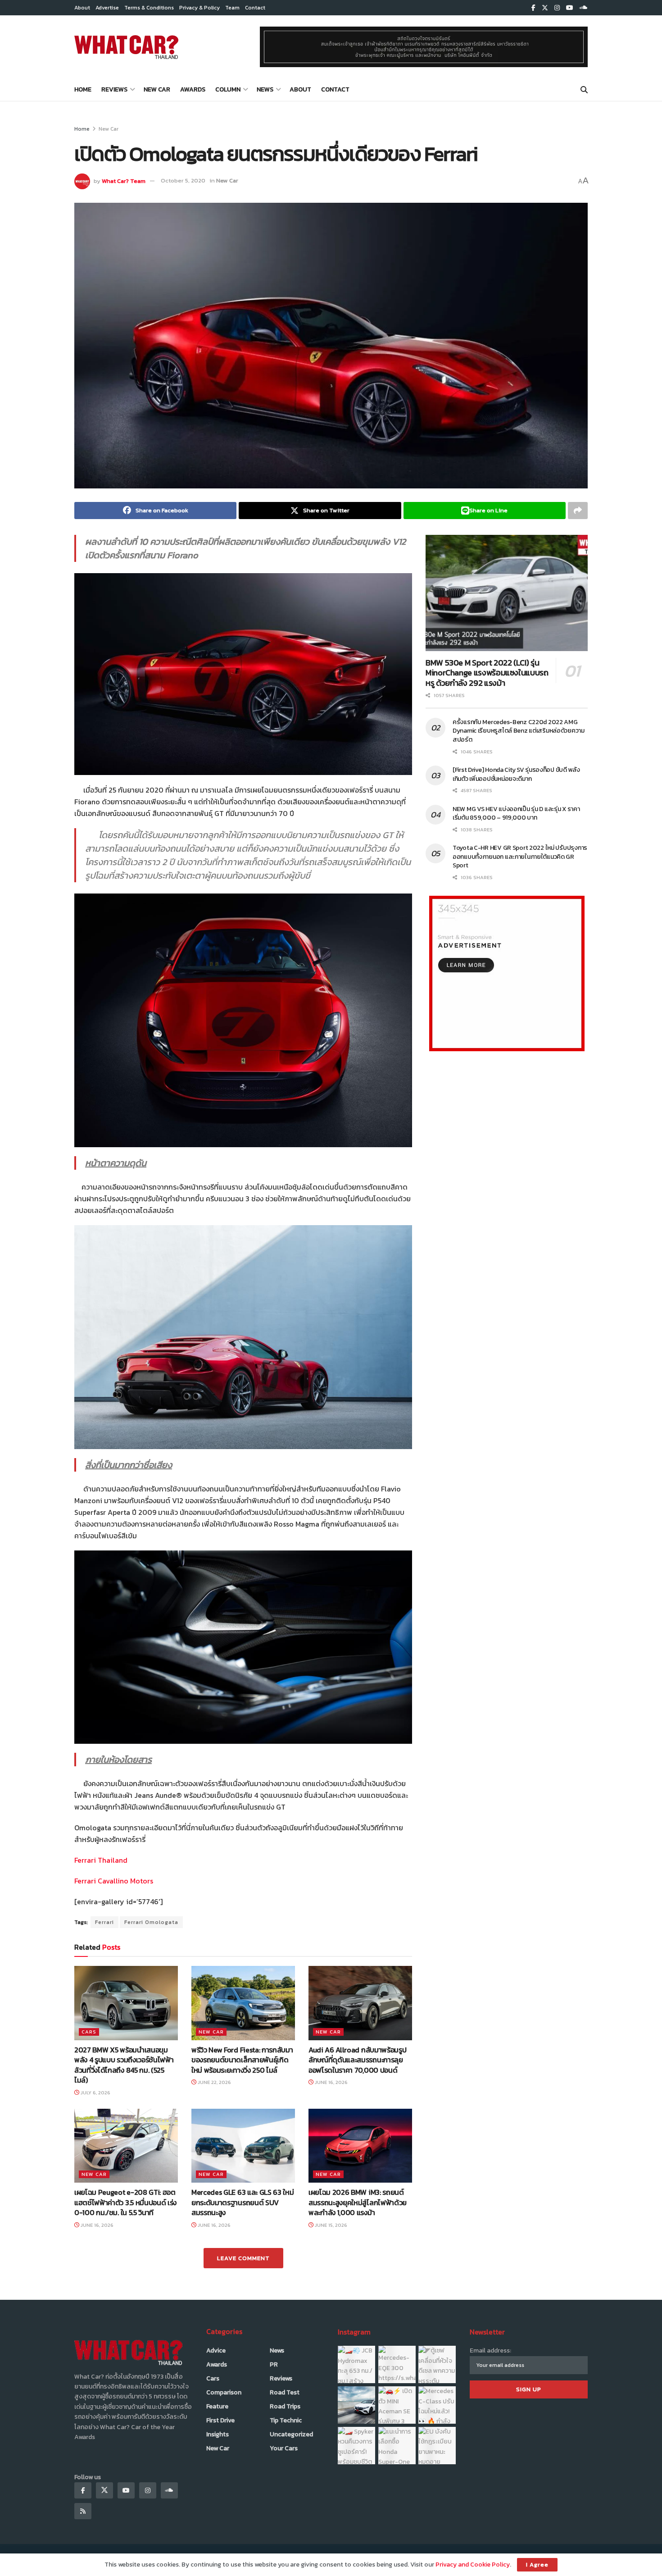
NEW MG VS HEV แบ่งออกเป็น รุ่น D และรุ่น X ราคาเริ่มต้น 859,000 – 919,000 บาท (516, 814)
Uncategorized (291, 2434)
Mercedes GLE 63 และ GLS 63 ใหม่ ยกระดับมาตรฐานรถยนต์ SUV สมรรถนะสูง (243, 2202)
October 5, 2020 (183, 180)
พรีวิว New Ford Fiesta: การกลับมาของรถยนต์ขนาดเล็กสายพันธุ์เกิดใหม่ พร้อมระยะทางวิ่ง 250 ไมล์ (242, 2060)
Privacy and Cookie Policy (473, 2565)
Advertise (107, 8)
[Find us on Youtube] (570, 8)
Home (83, 89)
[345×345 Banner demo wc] (507, 973)
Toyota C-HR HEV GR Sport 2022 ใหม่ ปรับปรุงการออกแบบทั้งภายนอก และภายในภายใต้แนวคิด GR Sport (520, 857)
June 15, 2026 (330, 2225)
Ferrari (104, 1922)
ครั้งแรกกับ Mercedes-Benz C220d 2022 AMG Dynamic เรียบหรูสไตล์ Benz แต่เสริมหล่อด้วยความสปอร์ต (519, 731)
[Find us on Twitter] (545, 8)
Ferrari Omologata (151, 1922)
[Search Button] (584, 90)
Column (228, 89)
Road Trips (285, 2406)
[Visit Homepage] (126, 47)
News (265, 89)
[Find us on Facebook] (533, 8)
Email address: (490, 2350)
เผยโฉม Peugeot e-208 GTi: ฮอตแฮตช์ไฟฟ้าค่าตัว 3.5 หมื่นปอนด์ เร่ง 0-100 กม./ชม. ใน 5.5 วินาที (125, 2202)
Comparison (224, 2392)
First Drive (220, 2420)
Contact (255, 8)
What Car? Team (124, 180)
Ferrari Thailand (101, 1860)
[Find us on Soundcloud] (584, 8)
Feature (217, 2406)
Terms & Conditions (149, 8)
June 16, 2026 (331, 2082)
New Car (157, 89)
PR (274, 2364)
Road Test (285, 2392)
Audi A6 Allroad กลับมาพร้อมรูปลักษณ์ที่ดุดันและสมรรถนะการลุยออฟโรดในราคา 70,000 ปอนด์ (357, 2060)
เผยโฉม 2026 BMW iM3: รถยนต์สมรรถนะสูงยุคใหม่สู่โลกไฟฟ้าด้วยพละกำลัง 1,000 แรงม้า (358, 2202)
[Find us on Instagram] (557, 8)
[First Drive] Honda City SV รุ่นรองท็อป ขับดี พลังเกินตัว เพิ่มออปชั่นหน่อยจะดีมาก (516, 774)
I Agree (537, 2565)
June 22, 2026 (214, 2082)
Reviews (114, 89)
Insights (218, 2434)
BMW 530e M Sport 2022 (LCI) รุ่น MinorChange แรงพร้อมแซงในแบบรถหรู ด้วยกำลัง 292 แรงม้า (487, 673)
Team (232, 8)
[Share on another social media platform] (578, 511)
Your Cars (284, 2448)
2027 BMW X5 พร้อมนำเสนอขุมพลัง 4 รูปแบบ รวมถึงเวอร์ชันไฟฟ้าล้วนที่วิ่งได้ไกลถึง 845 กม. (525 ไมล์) (124, 2065)
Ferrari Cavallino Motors (114, 1881)
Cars (89, 2032)
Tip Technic (286, 2420)
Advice (216, 2350)
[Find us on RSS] (83, 2511)
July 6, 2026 (95, 2093)
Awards (193, 89)
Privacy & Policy (200, 8)
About (82, 8)
